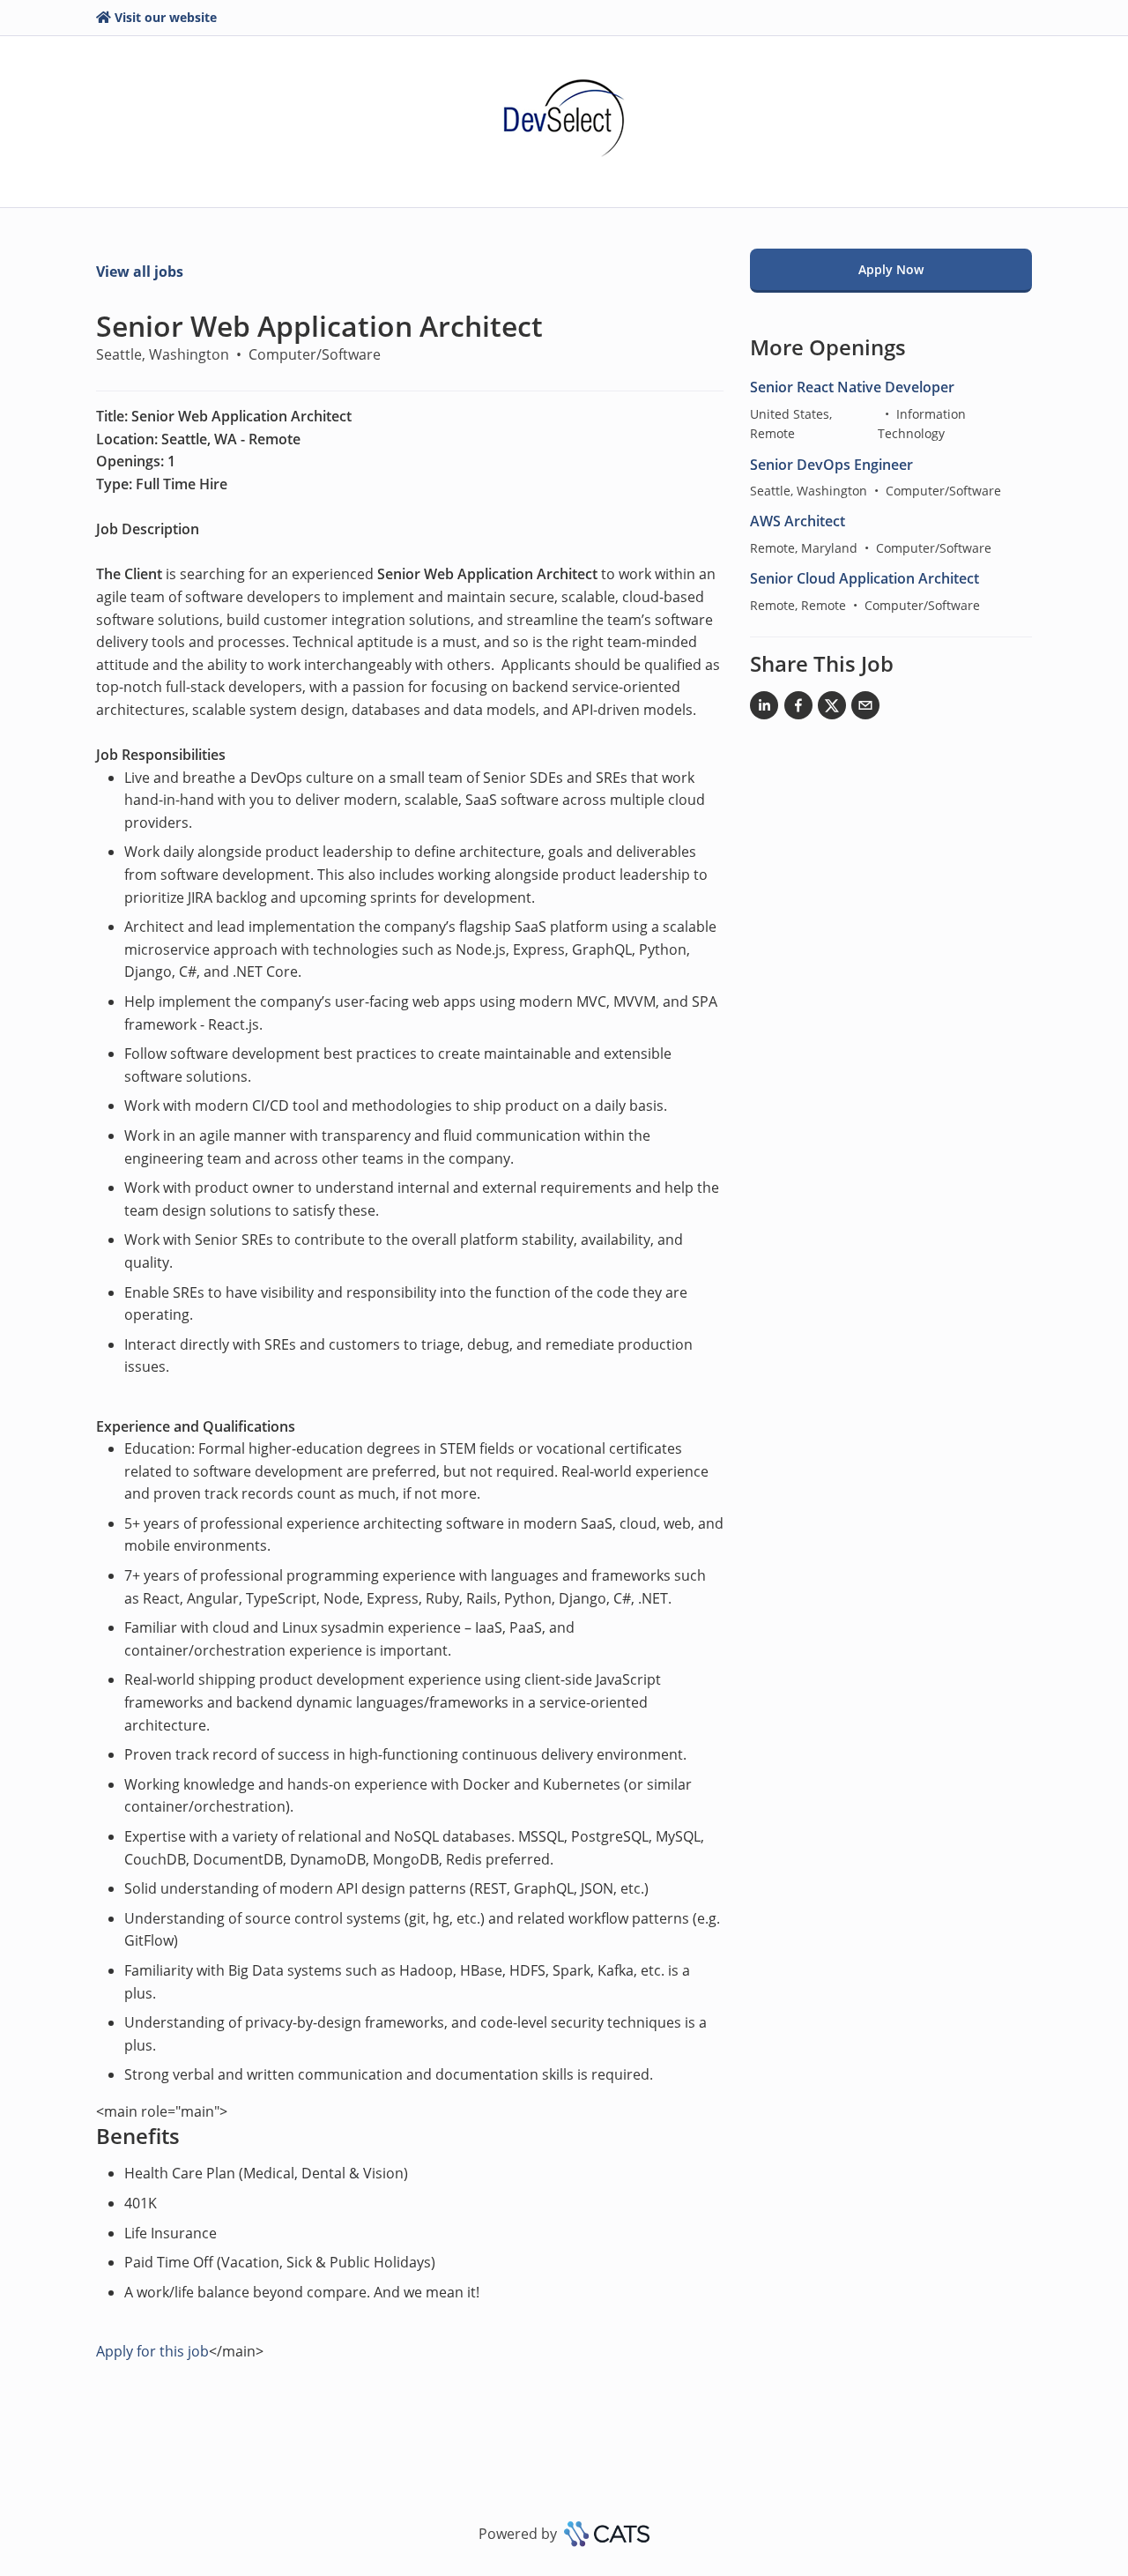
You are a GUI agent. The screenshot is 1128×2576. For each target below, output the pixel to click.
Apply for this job (152, 2351)
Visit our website (166, 17)
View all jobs (140, 272)
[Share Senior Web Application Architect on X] (832, 709)
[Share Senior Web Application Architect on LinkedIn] (764, 709)
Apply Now (891, 269)
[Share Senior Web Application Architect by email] (865, 709)
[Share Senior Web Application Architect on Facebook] (798, 709)
